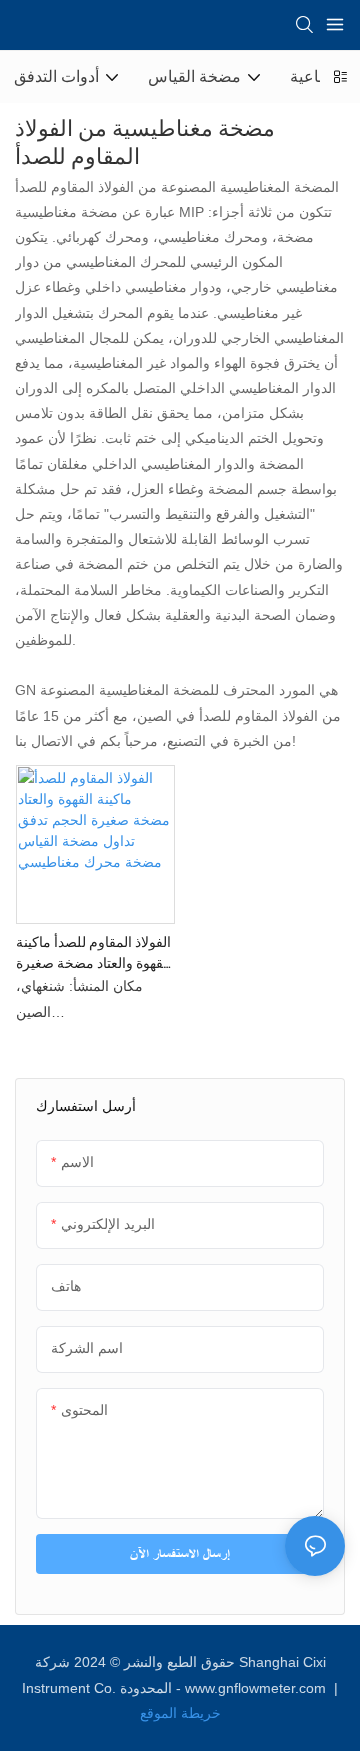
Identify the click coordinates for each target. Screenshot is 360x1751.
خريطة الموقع (180, 1713)
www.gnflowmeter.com (257, 1688)
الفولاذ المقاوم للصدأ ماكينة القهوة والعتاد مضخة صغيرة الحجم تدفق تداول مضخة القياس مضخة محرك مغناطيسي (93, 953)
